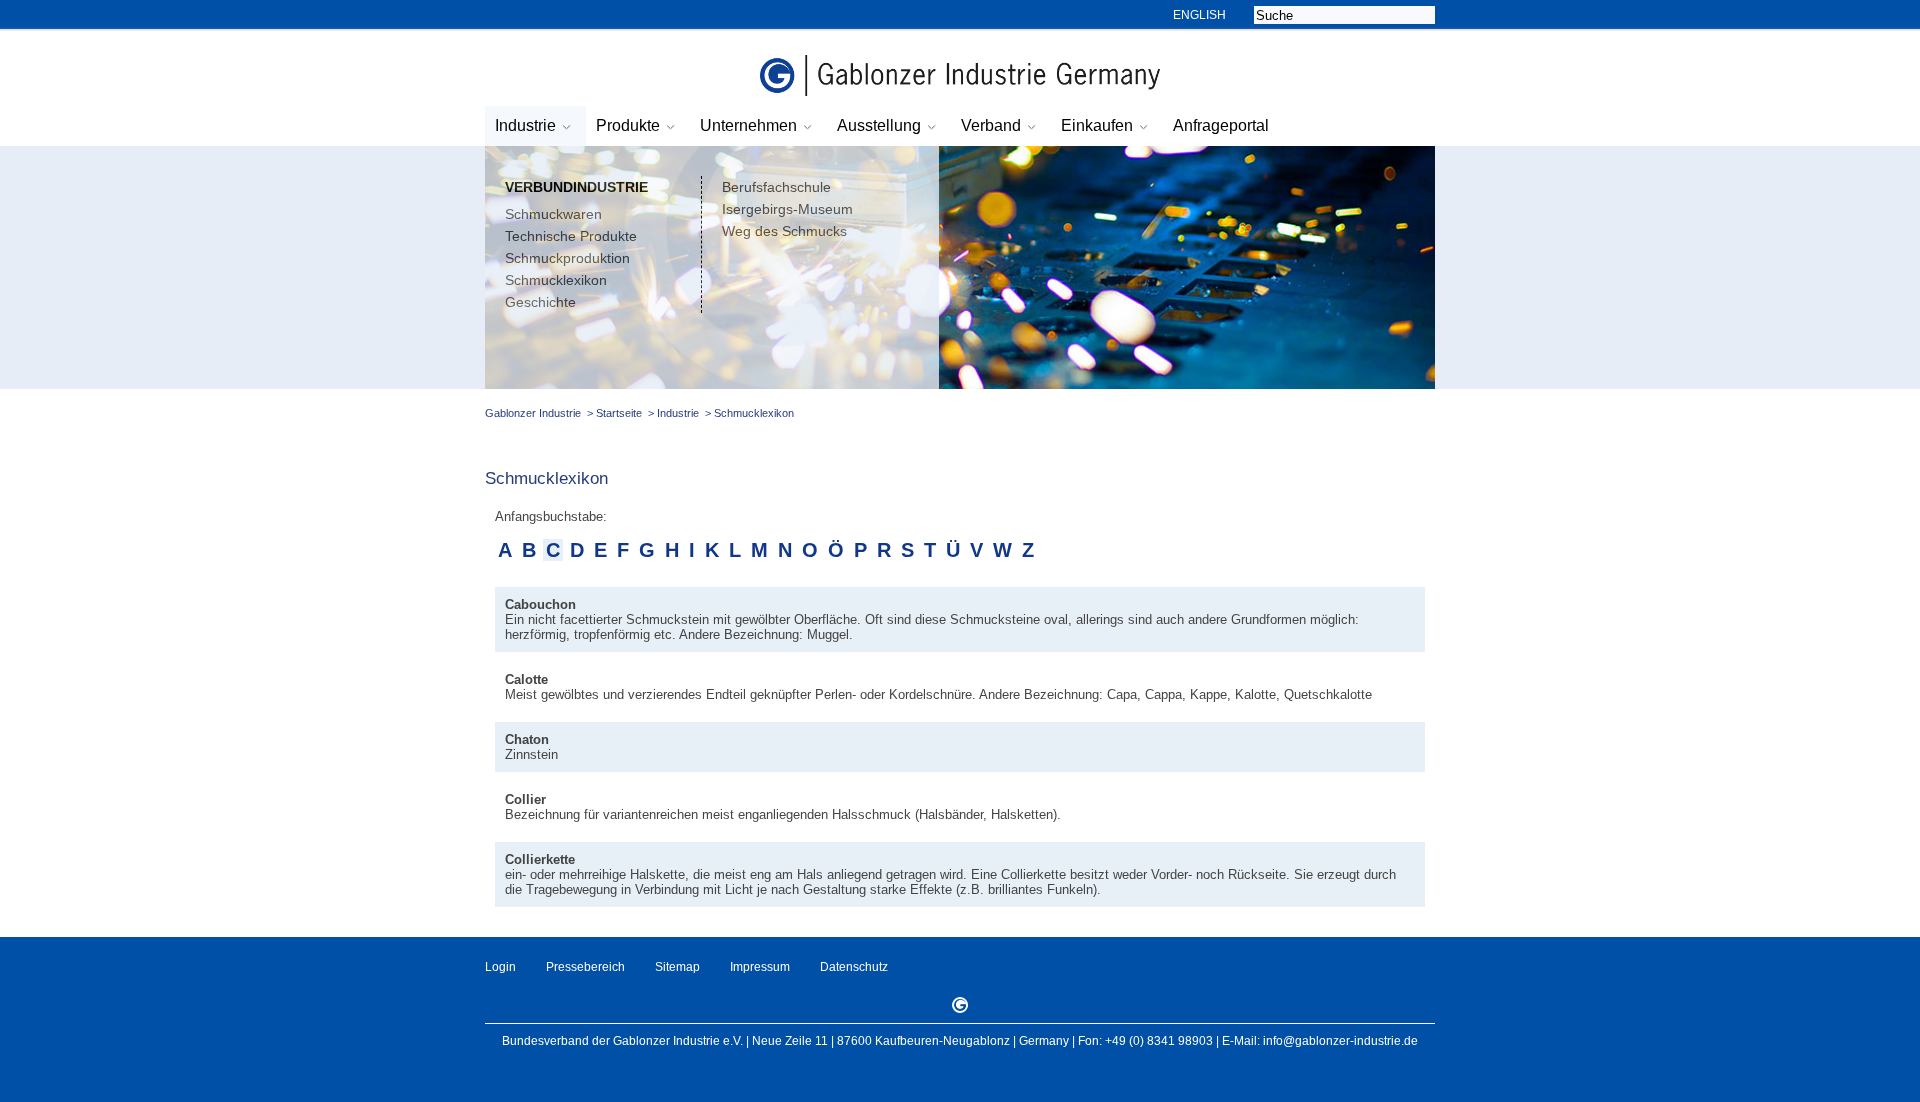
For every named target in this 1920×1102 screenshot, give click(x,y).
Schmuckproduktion (567, 258)
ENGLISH (1199, 15)
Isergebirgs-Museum (787, 209)
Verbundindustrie (576, 187)
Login (500, 967)
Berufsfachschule (776, 187)
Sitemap (677, 967)
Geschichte (540, 302)
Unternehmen (748, 125)
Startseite (619, 413)
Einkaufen (1097, 125)
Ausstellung (879, 125)
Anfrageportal (1221, 125)
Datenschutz (854, 967)
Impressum (760, 967)
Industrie (525, 125)
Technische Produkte (571, 236)
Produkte (628, 125)
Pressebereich (585, 967)
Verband (991, 125)
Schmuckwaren (553, 214)
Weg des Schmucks (784, 231)
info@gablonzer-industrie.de (1340, 1041)
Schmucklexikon (556, 280)
